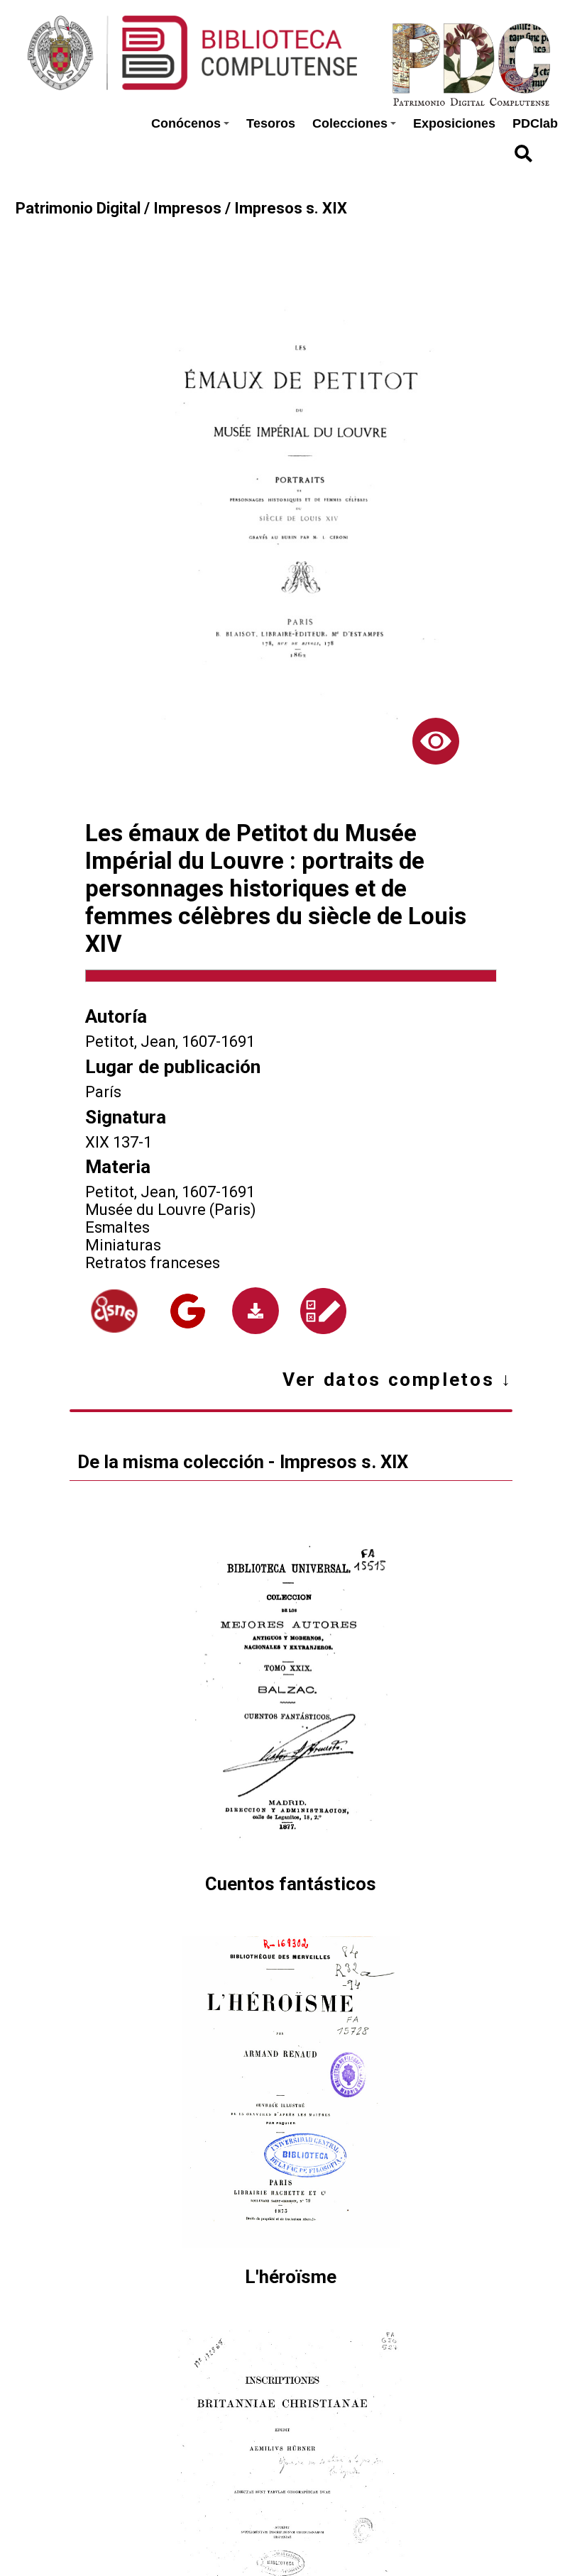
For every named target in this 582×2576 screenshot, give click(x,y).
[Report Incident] (323, 1311)
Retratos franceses (153, 1263)
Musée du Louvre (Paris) (171, 1210)
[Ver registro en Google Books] (188, 1311)
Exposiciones (454, 123)
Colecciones (350, 123)
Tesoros (271, 123)
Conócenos (186, 123)
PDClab (535, 123)
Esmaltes (117, 1227)
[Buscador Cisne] (114, 1311)
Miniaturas (123, 1245)
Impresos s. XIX (291, 208)
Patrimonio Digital (78, 208)
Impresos (187, 208)
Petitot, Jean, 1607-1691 (170, 1042)
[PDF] (256, 1311)
